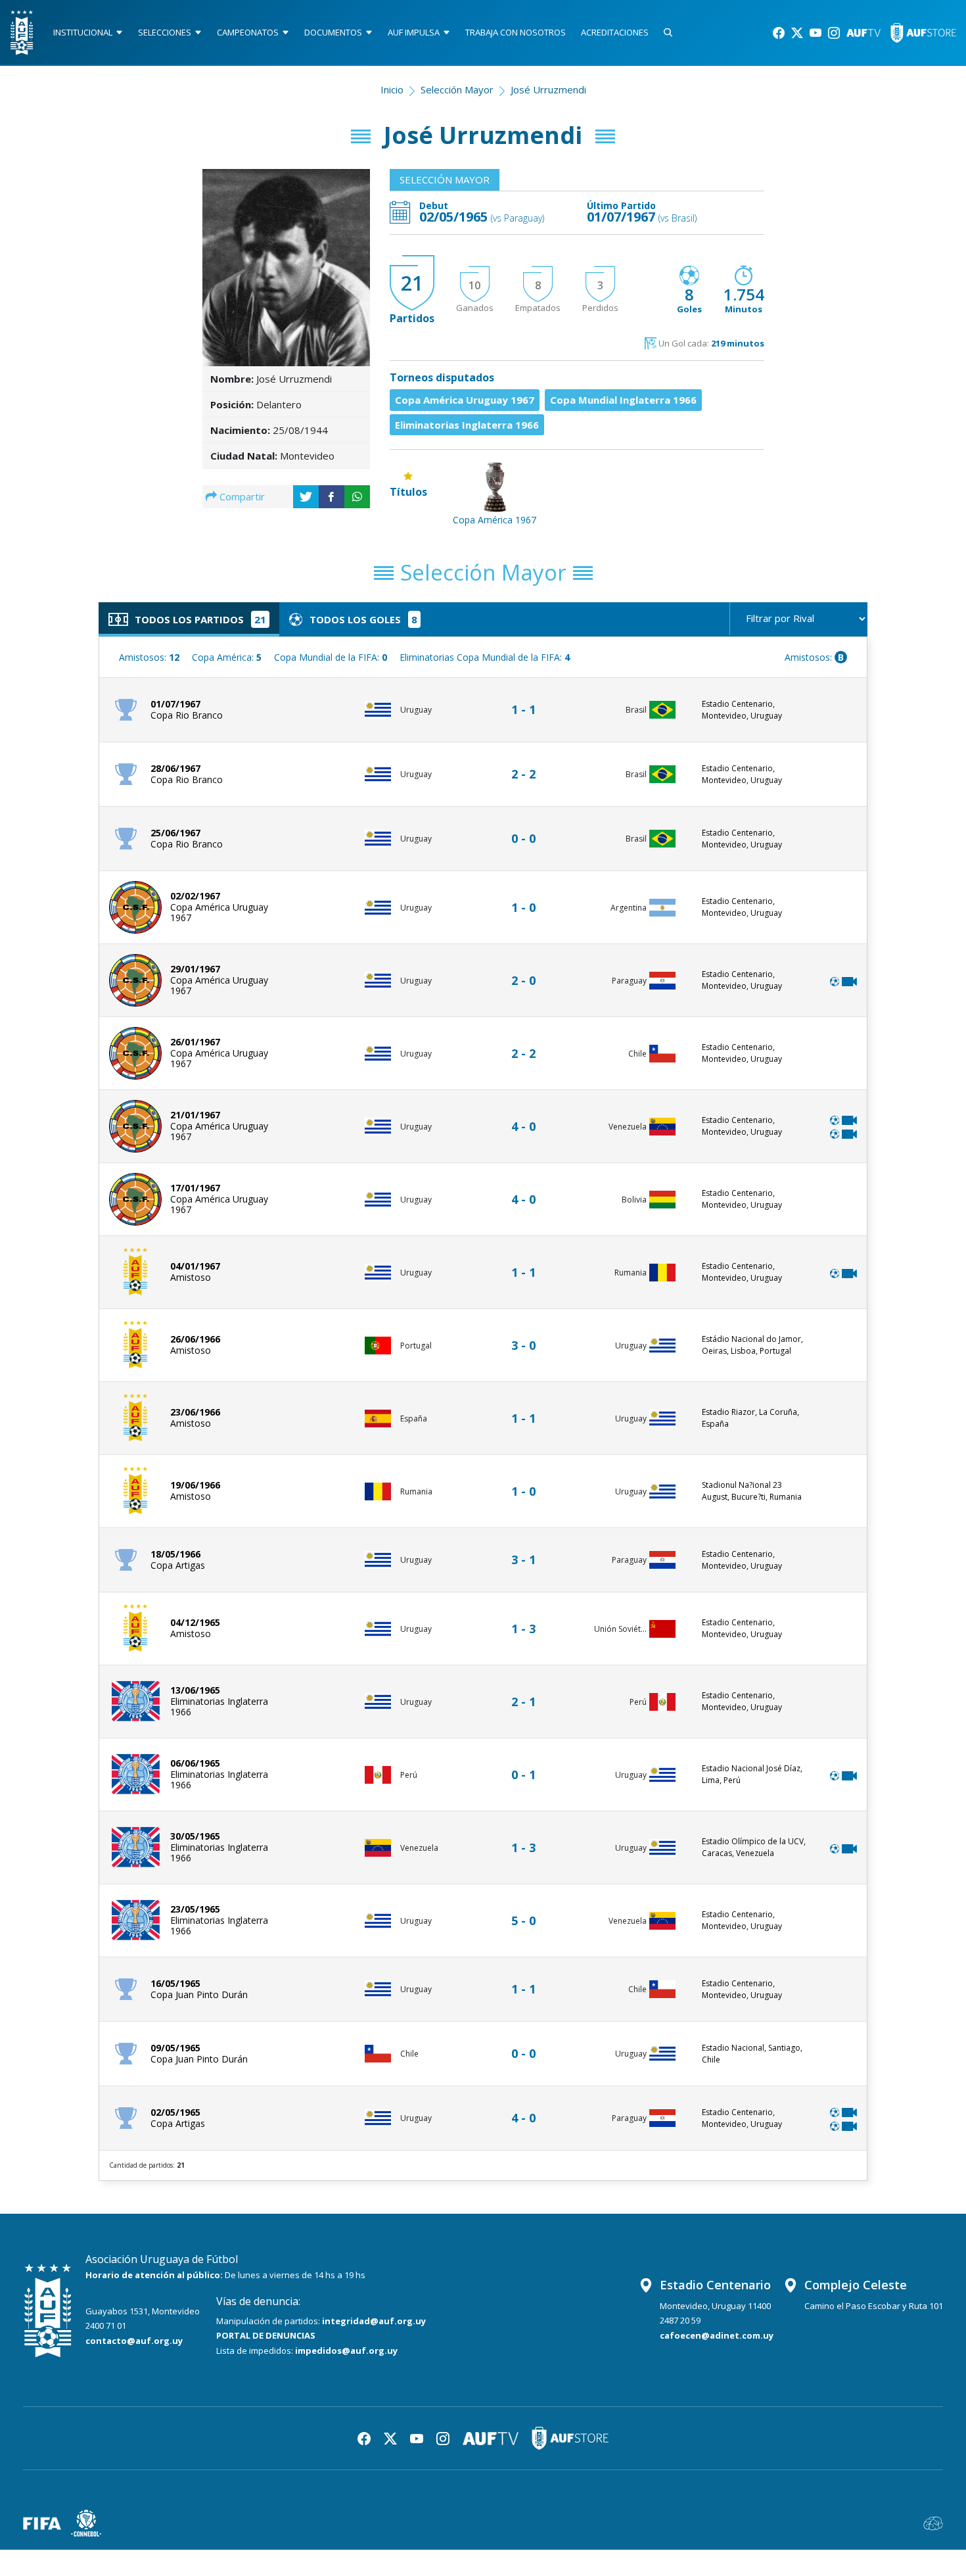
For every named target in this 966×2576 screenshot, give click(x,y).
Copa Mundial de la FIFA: (331, 657)
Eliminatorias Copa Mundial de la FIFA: (485, 657)
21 (412, 283)
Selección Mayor (457, 89)
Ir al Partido (527, 697)
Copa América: (227, 657)
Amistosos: (149, 657)
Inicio (392, 89)
